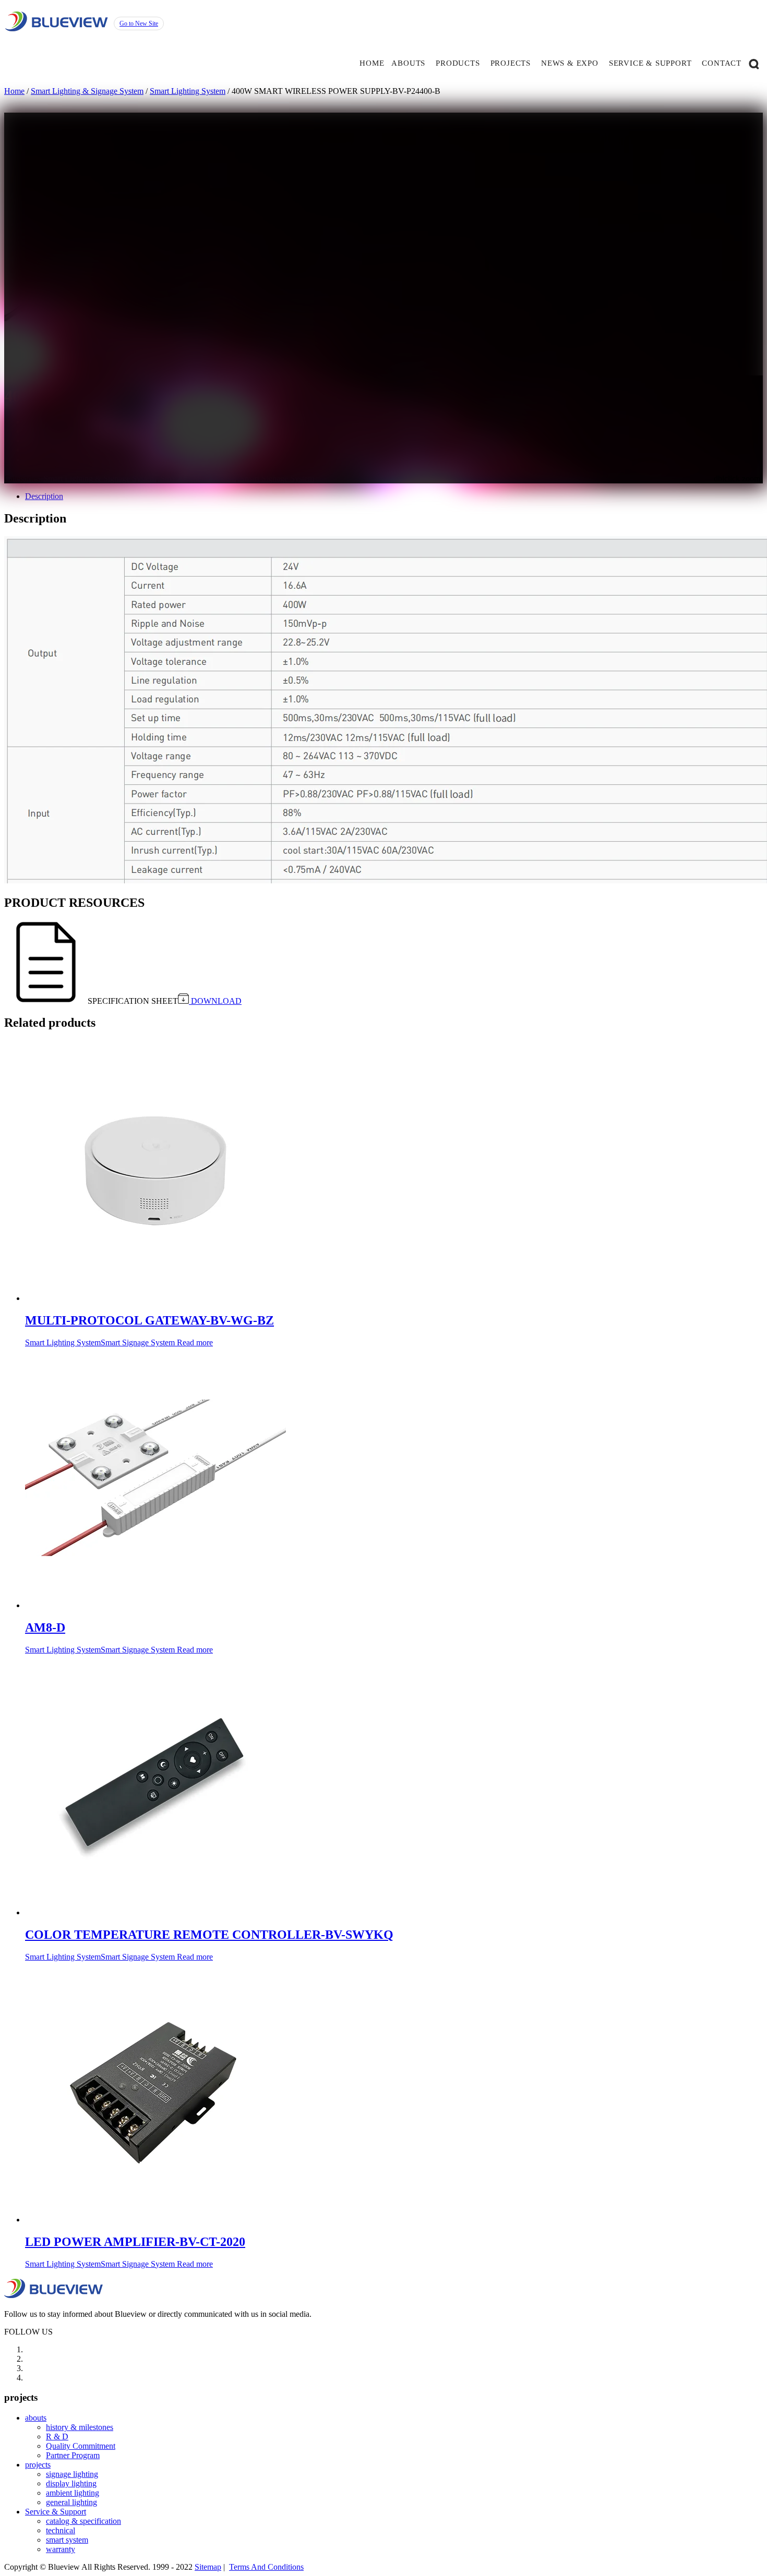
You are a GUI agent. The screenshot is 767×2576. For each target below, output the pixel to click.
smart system (67, 2540)
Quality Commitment (81, 2446)
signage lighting (72, 2474)
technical (61, 2530)
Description (44, 496)
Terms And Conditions (266, 2567)
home (372, 63)
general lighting (71, 2502)
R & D (57, 2437)
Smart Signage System (277, 478)
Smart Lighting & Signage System (87, 91)
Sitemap (208, 2567)
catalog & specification (83, 2521)
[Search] (754, 63)
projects (511, 63)
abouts (408, 63)
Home (14, 91)
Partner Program (73, 2455)
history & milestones (80, 2427)
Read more (195, 1342)
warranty (61, 2549)
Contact (722, 63)
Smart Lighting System (188, 91)
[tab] (394, 496)
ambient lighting (73, 2493)
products (458, 63)
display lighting (71, 2483)
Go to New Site (139, 23)
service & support (650, 63)
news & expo (570, 63)
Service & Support (56, 2512)
